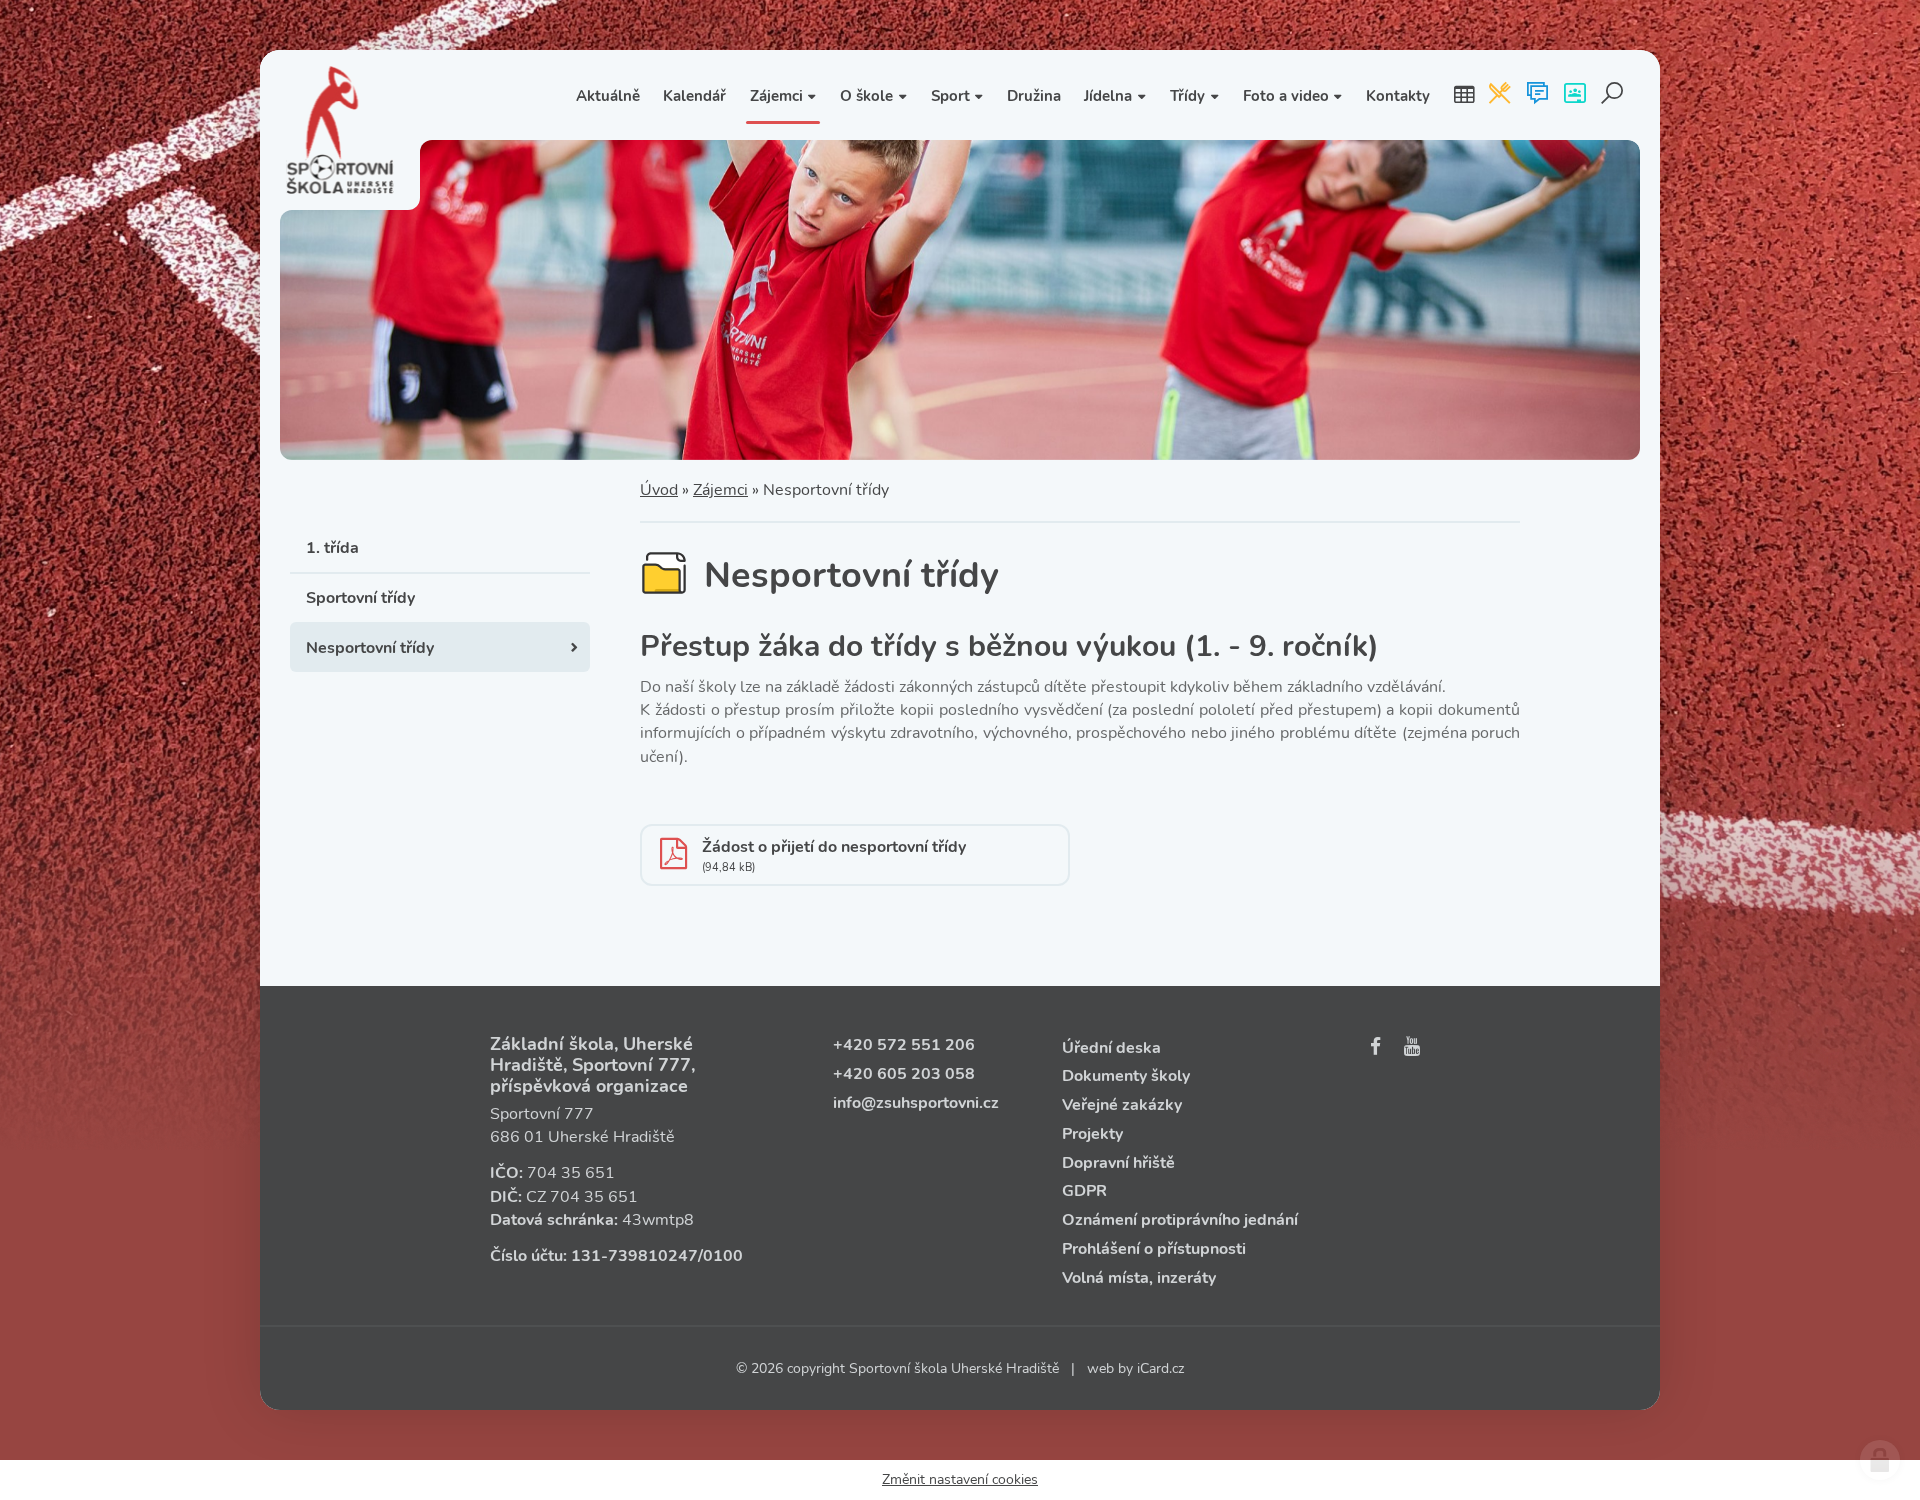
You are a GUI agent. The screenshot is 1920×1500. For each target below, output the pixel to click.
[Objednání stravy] (1499, 95)
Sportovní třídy (360, 598)
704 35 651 (571, 1173)
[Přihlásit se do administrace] (1880, 1460)
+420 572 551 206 (904, 1045)
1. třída (332, 548)
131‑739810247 (634, 1256)
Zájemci (720, 490)
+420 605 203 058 (904, 1074)
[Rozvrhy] (1464, 95)
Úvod (659, 490)
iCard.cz (1160, 1368)
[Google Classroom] (1574, 95)
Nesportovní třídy (370, 648)
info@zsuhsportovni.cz (916, 1103)
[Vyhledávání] (1612, 95)
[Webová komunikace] (1537, 95)
